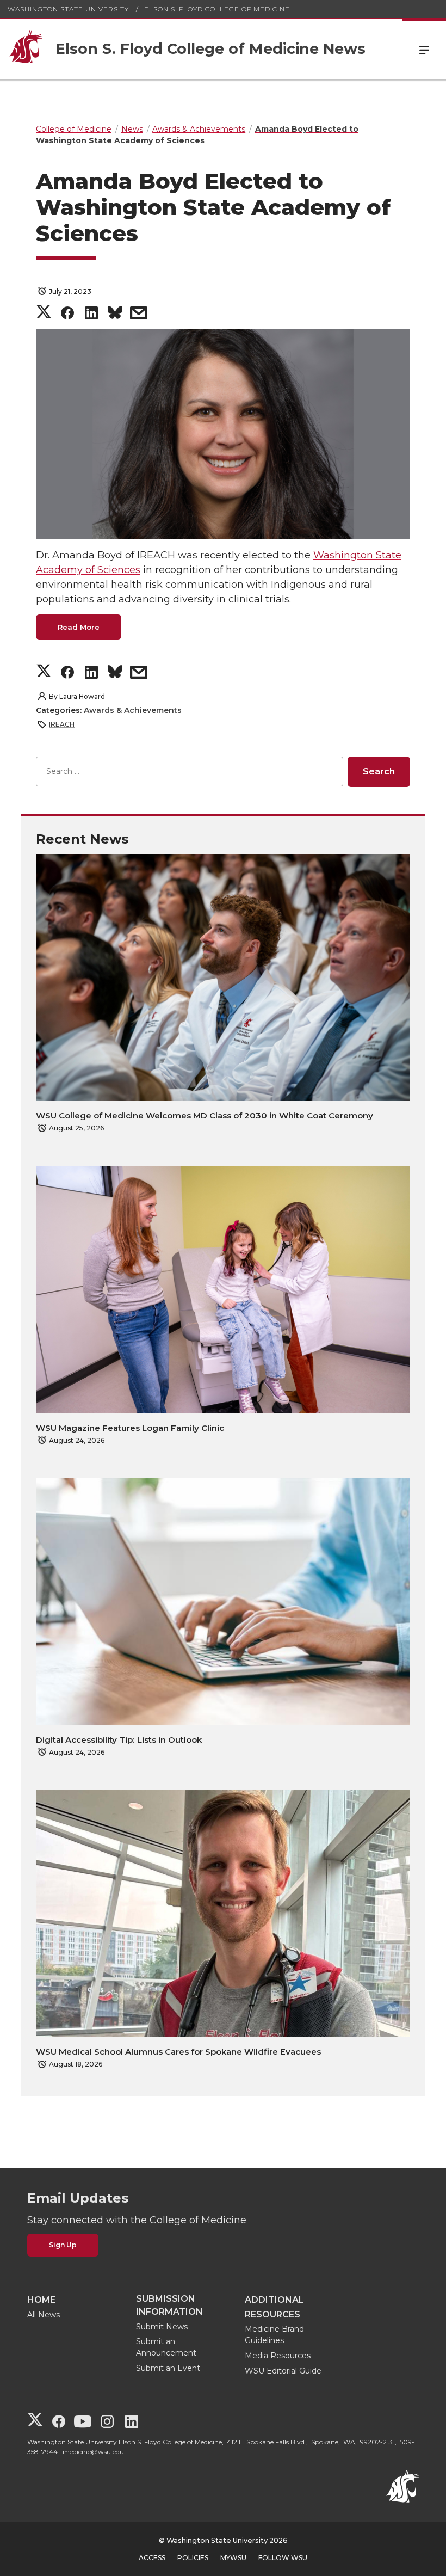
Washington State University (68, 9)
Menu (424, 49)
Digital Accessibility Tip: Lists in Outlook (119, 1740)
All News (44, 2315)
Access (152, 2558)
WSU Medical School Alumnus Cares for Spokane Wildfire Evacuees (178, 2052)
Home (41, 2300)
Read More (79, 627)
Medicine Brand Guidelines (274, 2335)
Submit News (162, 2327)
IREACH (62, 724)
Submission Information (169, 2305)
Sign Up (63, 2245)
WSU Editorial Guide (283, 2371)
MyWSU (233, 2558)
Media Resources (278, 2356)
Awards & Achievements (133, 710)
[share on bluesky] (115, 315)
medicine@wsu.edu (93, 2452)
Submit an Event (168, 2368)
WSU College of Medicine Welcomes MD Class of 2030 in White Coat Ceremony (205, 1115)
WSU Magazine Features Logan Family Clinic (130, 1428)
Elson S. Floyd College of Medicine (217, 9)
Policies (193, 2558)
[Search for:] (190, 771)
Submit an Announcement (166, 2347)
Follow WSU (283, 2558)
